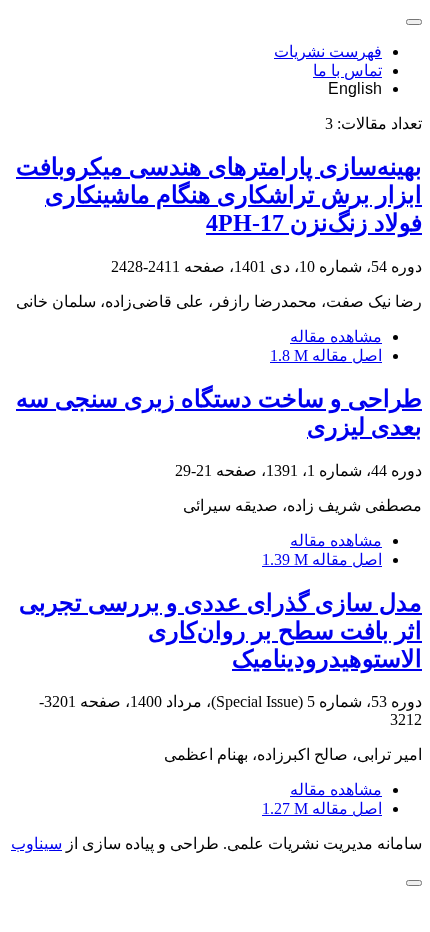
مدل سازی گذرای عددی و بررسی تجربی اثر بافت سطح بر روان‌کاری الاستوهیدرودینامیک (220, 631)
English (355, 88)
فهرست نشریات (328, 51)
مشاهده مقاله (336, 336)
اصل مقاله (326, 355)
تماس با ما (347, 70)
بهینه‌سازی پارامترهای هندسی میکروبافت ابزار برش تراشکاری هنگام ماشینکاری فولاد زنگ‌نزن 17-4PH (219, 195)
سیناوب (36, 843)
